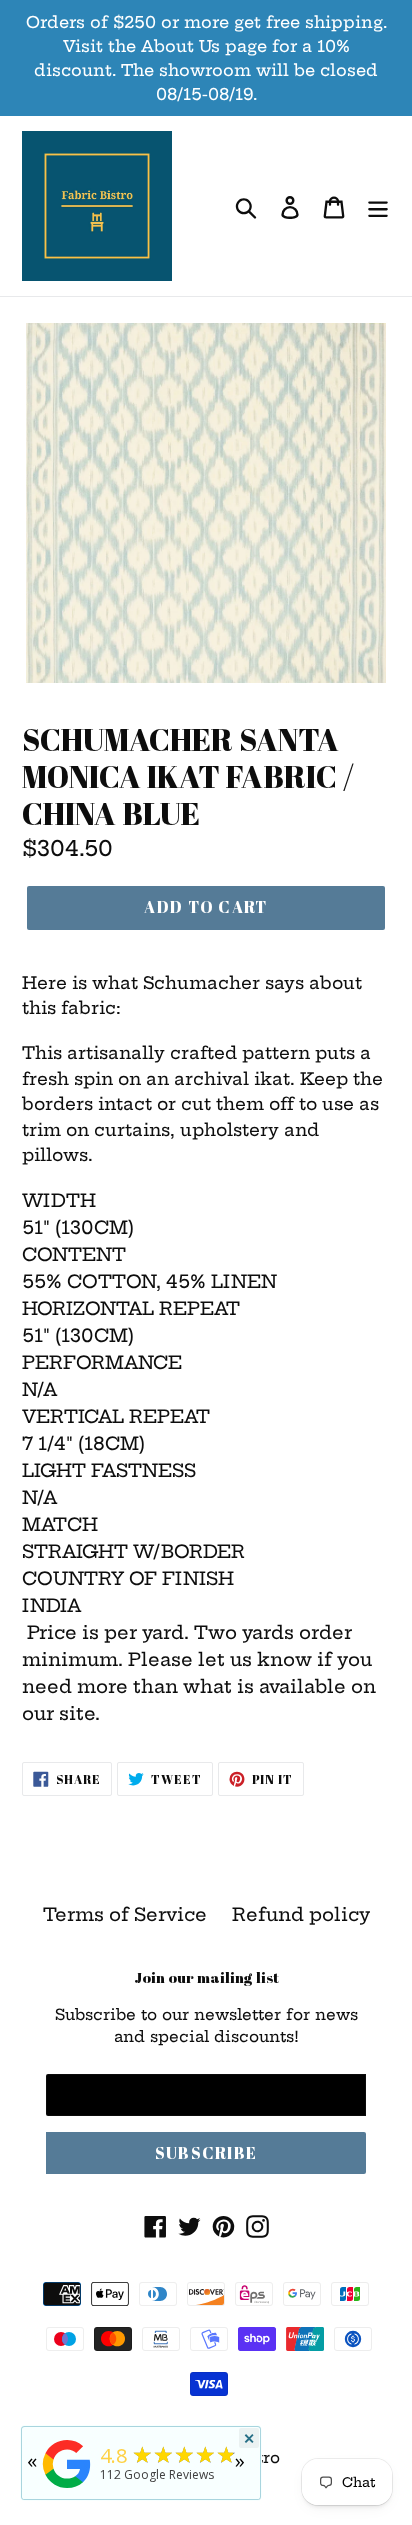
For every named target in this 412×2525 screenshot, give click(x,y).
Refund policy (301, 1914)
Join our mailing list (206, 1977)
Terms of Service (125, 1914)
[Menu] (378, 206)
